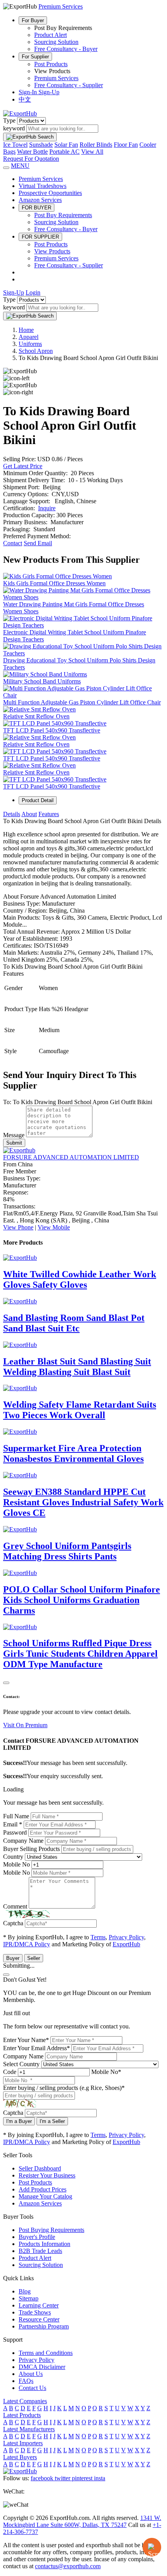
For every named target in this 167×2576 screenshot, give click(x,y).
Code (10, 2072)
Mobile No (17, 1864)
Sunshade (41, 145)
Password (15, 1832)
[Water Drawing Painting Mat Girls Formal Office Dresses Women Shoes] (83, 597)
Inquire (47, 508)
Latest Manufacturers (29, 2429)
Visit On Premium (25, 1725)
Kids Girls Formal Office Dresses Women (54, 583)
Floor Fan (126, 145)
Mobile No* (106, 2072)
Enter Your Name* (26, 2040)
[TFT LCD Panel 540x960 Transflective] (55, 723)
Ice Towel (15, 145)
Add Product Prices (43, 2189)
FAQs (26, 2381)
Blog (25, 2291)
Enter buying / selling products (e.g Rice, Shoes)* (64, 2088)
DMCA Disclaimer (42, 2367)
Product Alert (50, 35)
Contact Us (32, 2388)
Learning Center (39, 2305)
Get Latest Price (23, 466)
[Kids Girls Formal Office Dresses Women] (57, 576)
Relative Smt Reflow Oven (36, 716)
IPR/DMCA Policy (27, 1944)
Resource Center (39, 2319)
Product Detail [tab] (38, 800)
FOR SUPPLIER (40, 237)
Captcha (13, 1923)
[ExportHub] (20, 113)
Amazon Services (40, 200)
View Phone (18, 1227)
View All (92, 152)
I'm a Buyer (19, 2121)
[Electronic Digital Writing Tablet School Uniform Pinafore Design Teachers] (83, 625)
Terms (98, 1937)
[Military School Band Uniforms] (45, 674)
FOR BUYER (37, 208)
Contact (13, 543)
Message (14, 1135)
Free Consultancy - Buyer (66, 49)
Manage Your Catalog (45, 2196)
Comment (15, 1906)
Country (13, 1857)
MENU (20, 166)
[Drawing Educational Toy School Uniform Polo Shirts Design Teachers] (83, 653)
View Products (52, 251)
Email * (13, 1824)
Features (49, 814)
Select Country (21, 2064)
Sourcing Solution (56, 42)
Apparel (29, 337)
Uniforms (30, 344)
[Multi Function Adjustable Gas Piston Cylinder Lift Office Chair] (83, 695)
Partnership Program (44, 2326)
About (29, 814)
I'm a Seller (52, 2121)
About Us (31, 2374)
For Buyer (33, 20)
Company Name (23, 1841)
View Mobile (54, 1227)
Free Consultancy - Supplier (69, 85)
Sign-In (29, 92)
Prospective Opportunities (50, 193)
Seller (34, 1958)
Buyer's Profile (37, 2237)
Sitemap (29, 2298)
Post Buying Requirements (51, 2230)
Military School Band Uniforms (42, 681)
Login (33, 292)
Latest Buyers (20, 2457)
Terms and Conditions (46, 2353)
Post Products (51, 64)
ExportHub (126, 1944)
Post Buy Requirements (63, 215)
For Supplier (35, 57)
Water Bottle (32, 152)
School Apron (36, 351)
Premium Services (56, 78)
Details (12, 814)
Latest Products (22, 2415)
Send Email (38, 543)
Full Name (16, 1816)
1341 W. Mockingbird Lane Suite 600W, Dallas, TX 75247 (82, 2521)
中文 (25, 99)
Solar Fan (66, 145)
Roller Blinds (96, 145)
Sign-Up (49, 92)
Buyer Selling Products (31, 1849)
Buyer (13, 1958)
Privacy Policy (126, 1937)
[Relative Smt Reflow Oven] (39, 709)
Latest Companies (25, 2401)
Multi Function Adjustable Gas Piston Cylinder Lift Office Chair (82, 702)
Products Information (44, 2244)
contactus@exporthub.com (68, 2566)
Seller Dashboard (40, 2168)
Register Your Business (47, 2175)
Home (26, 330)
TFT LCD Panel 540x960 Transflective (52, 730)
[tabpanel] (83, 936)
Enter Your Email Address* (37, 2048)
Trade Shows (35, 2312)
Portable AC (64, 152)
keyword (14, 128)
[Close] (6, 1683)
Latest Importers (23, 2443)
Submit (14, 1143)
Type (9, 120)
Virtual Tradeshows (43, 186)
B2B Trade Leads (40, 2251)
